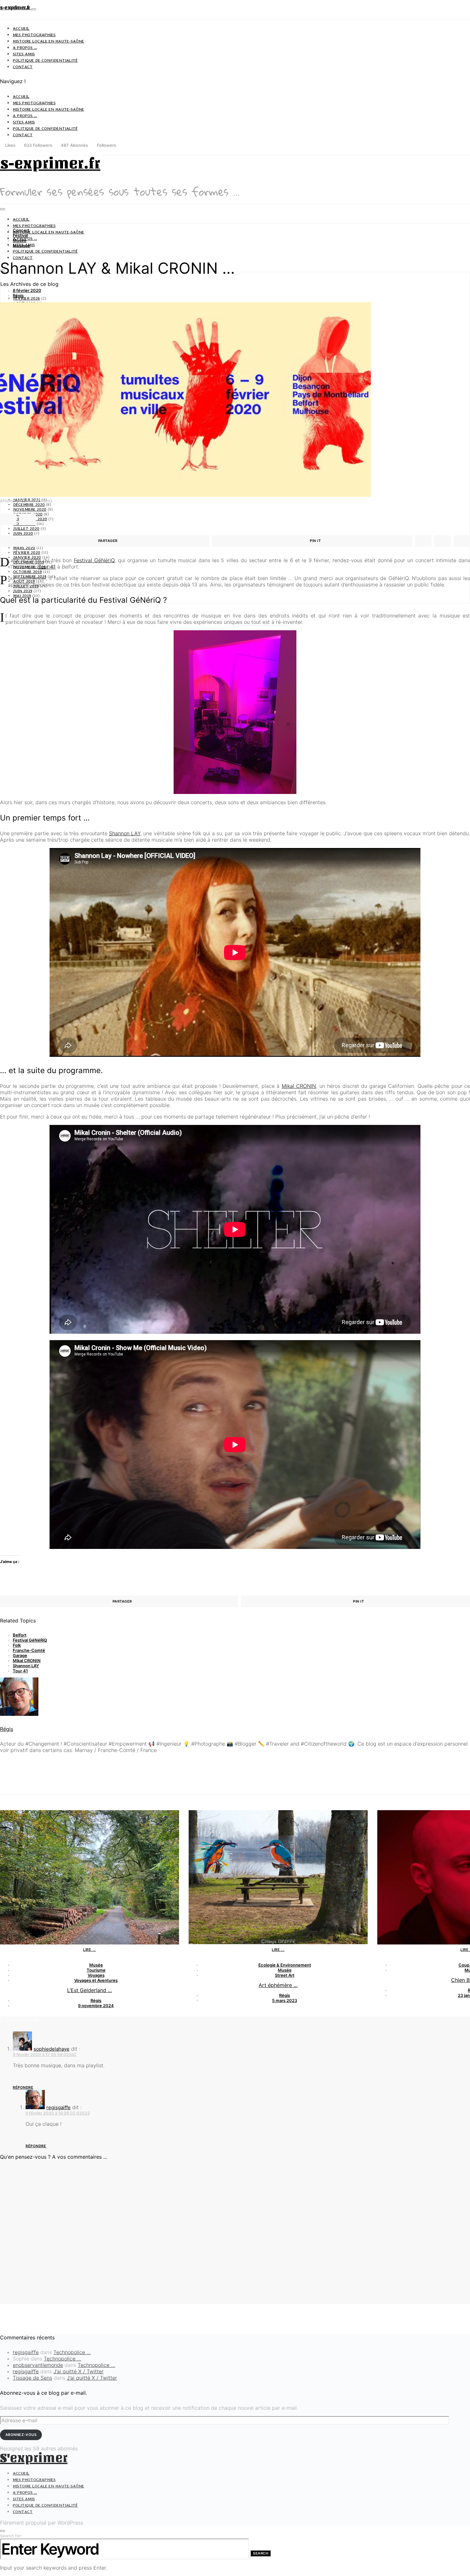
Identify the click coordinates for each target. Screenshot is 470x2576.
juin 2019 (23, 591)
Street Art (285, 1975)
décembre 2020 (29, 504)
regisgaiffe (59, 2107)
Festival (20, 235)
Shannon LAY (125, 833)
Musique (21, 246)
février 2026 (27, 298)
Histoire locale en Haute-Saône (48, 41)
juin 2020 (23, 533)
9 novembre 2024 (96, 2006)
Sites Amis (24, 54)
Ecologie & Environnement (285, 1965)
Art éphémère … (278, 1985)
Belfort (20, 1635)
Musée (20, 240)
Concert (21, 230)
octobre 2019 (27, 572)
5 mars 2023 (285, 2000)
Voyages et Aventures (96, 1980)
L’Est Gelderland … (90, 1990)
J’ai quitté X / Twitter (78, 2371)
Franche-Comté (29, 1650)
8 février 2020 (27, 290)
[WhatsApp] (121, 145)
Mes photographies (34, 35)
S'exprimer (34, 2458)
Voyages (96, 1975)
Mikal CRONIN (299, 1086)
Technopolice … (72, 2352)
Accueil (21, 28)
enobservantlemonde (38, 2365)
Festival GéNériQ (94, 560)
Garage (20, 1655)
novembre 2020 (30, 509)
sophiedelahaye (51, 2049)
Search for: (11, 2536)
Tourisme (96, 1970)
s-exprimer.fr (16, 8)
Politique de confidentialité (45, 60)
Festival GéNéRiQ (30, 1640)
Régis (18, 295)
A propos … (25, 47)
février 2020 (27, 552)
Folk (17, 1645)
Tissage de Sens (32, 2378)
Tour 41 (47, 567)
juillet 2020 (26, 528)
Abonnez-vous (21, 2435)
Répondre (23, 2087)
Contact (23, 67)
